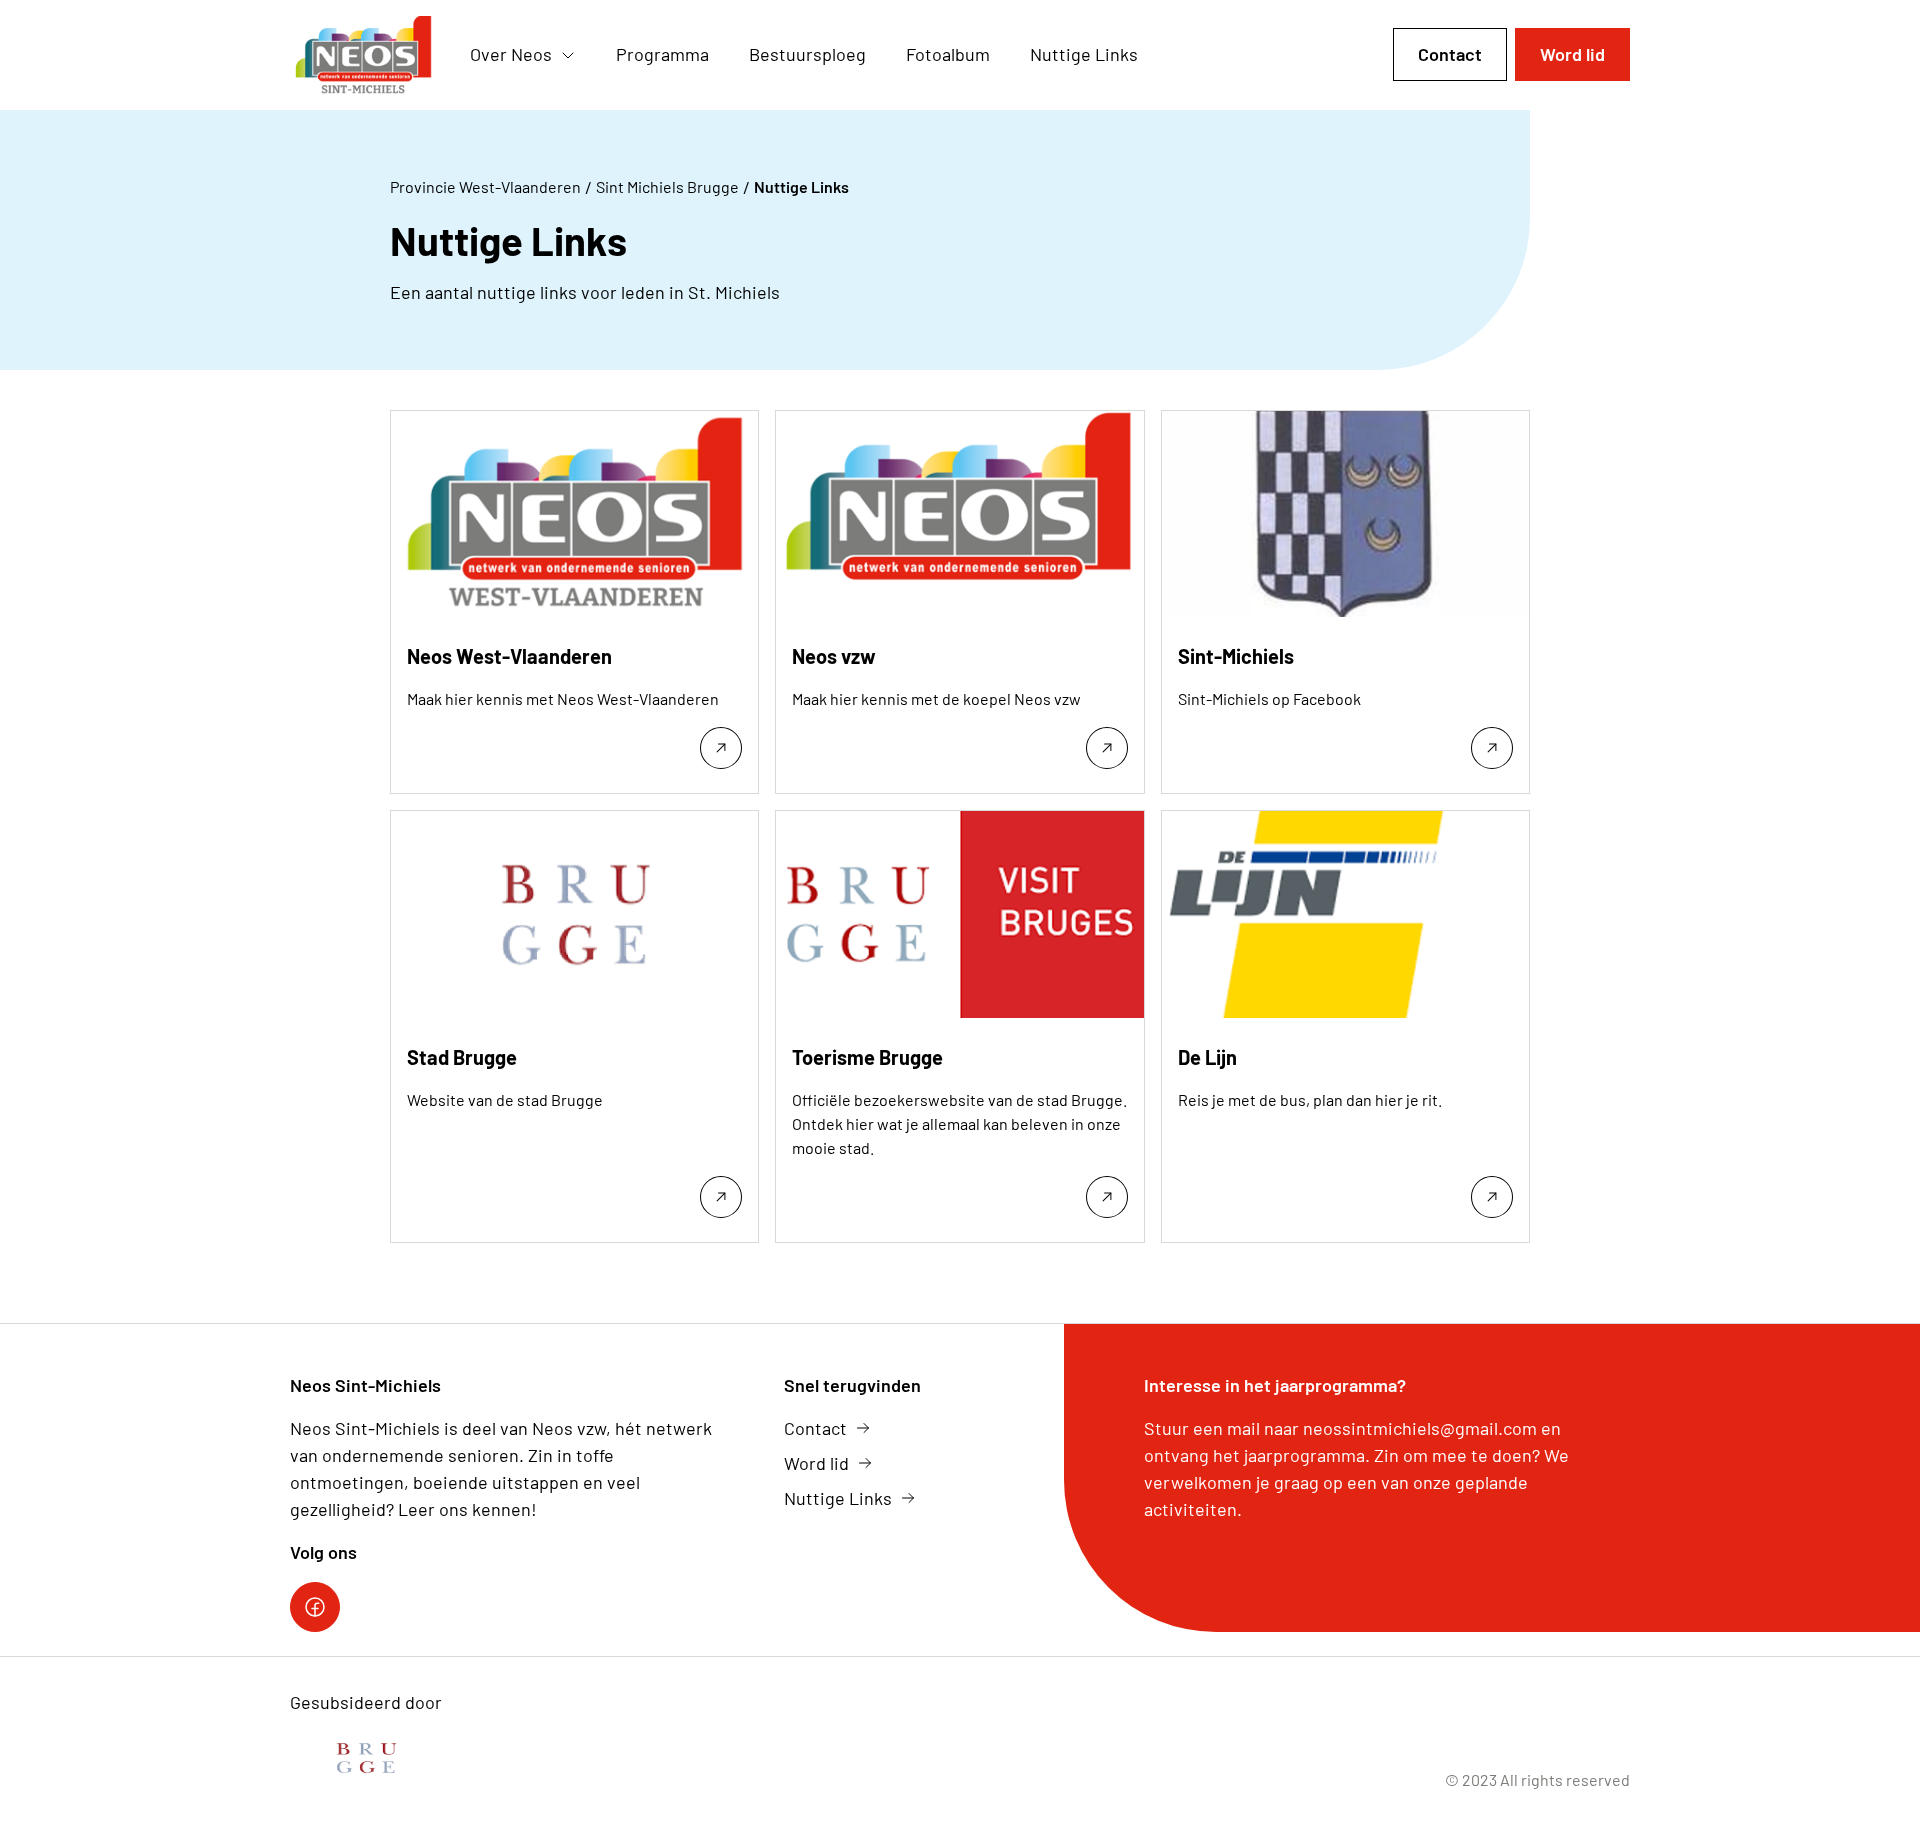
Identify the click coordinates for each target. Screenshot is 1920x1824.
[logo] (364, 55)
